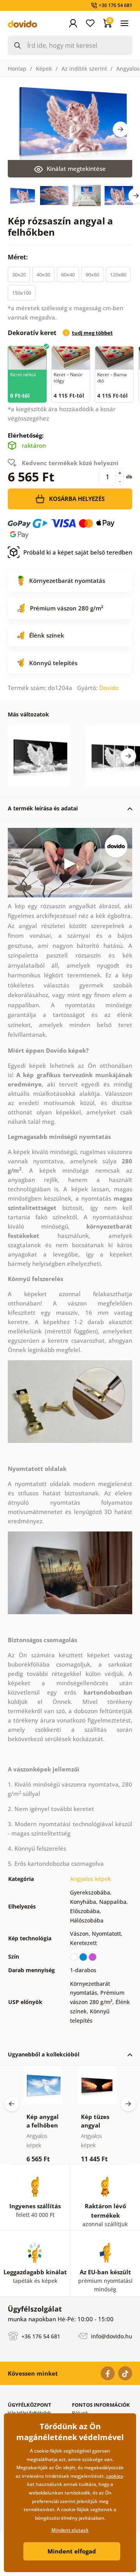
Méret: (19, 257)
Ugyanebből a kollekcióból (44, 2054)
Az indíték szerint (84, 69)
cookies (115, 2476)
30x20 (19, 275)
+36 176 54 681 (40, 2336)
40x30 (43, 275)
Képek (44, 69)
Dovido (109, 688)
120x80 (118, 275)
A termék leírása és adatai (43, 808)
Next (121, 129)
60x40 (68, 275)
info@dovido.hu (111, 2336)
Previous (12, 2104)
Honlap (17, 69)
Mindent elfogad (72, 2551)
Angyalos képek (90, 1879)
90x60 (92, 275)
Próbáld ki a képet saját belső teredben (78, 552)
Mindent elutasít (70, 2530)
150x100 (22, 293)
